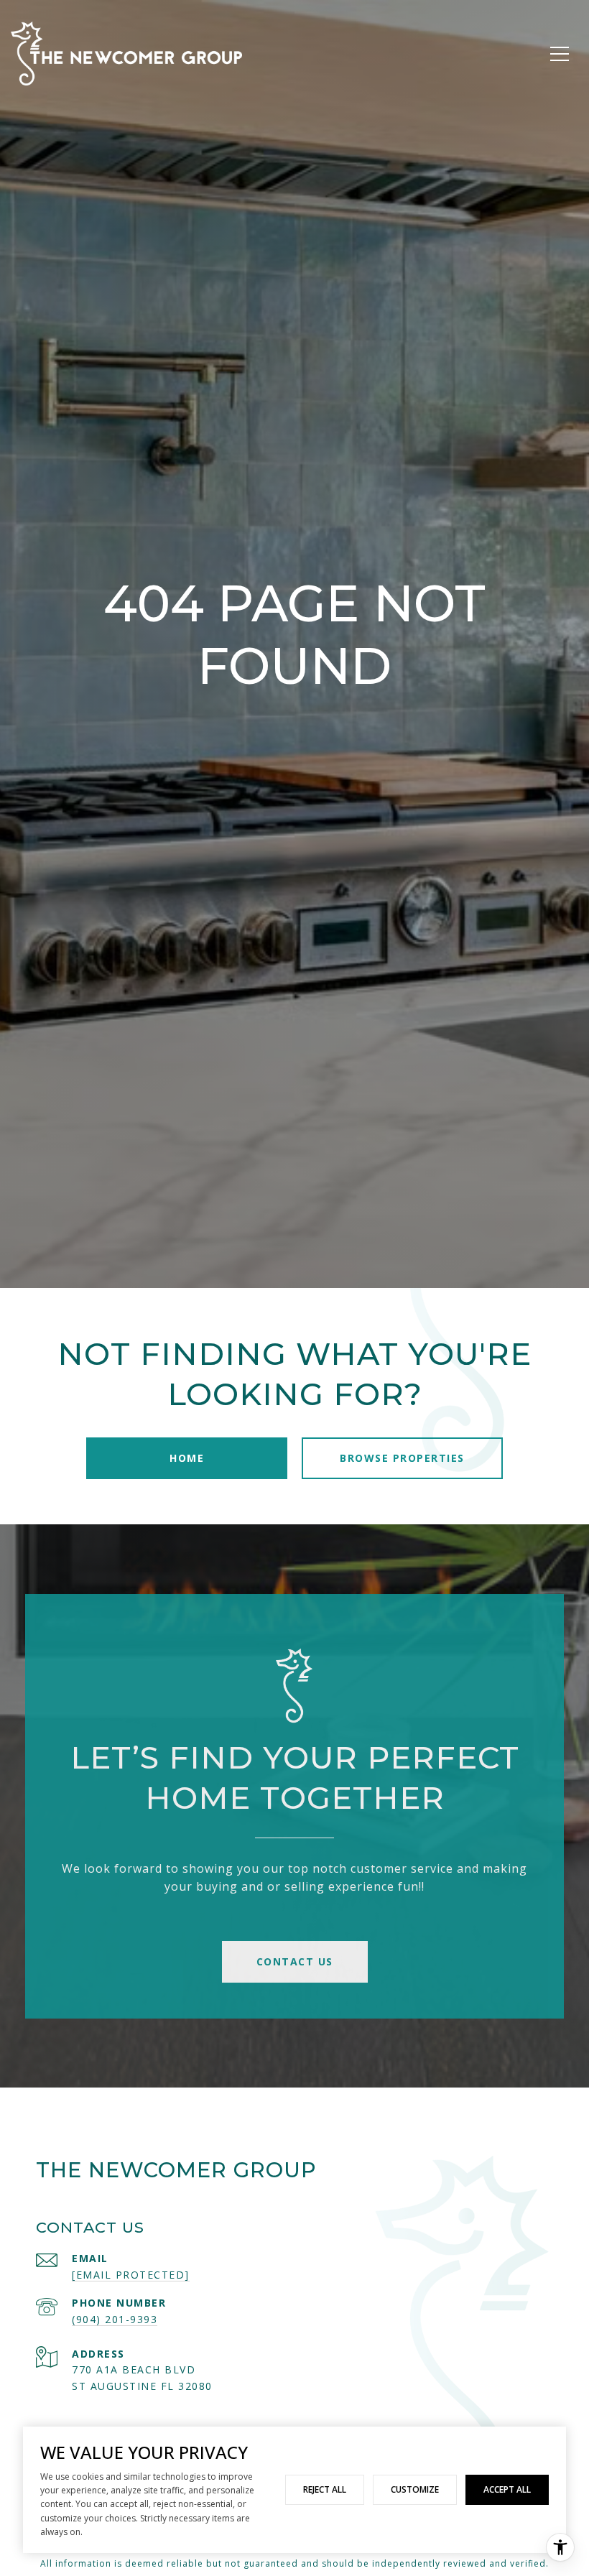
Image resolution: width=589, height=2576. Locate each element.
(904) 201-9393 (115, 2319)
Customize (415, 2489)
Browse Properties (402, 1458)
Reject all (325, 2489)
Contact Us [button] (295, 1961)
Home (187, 1458)
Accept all (507, 2489)
